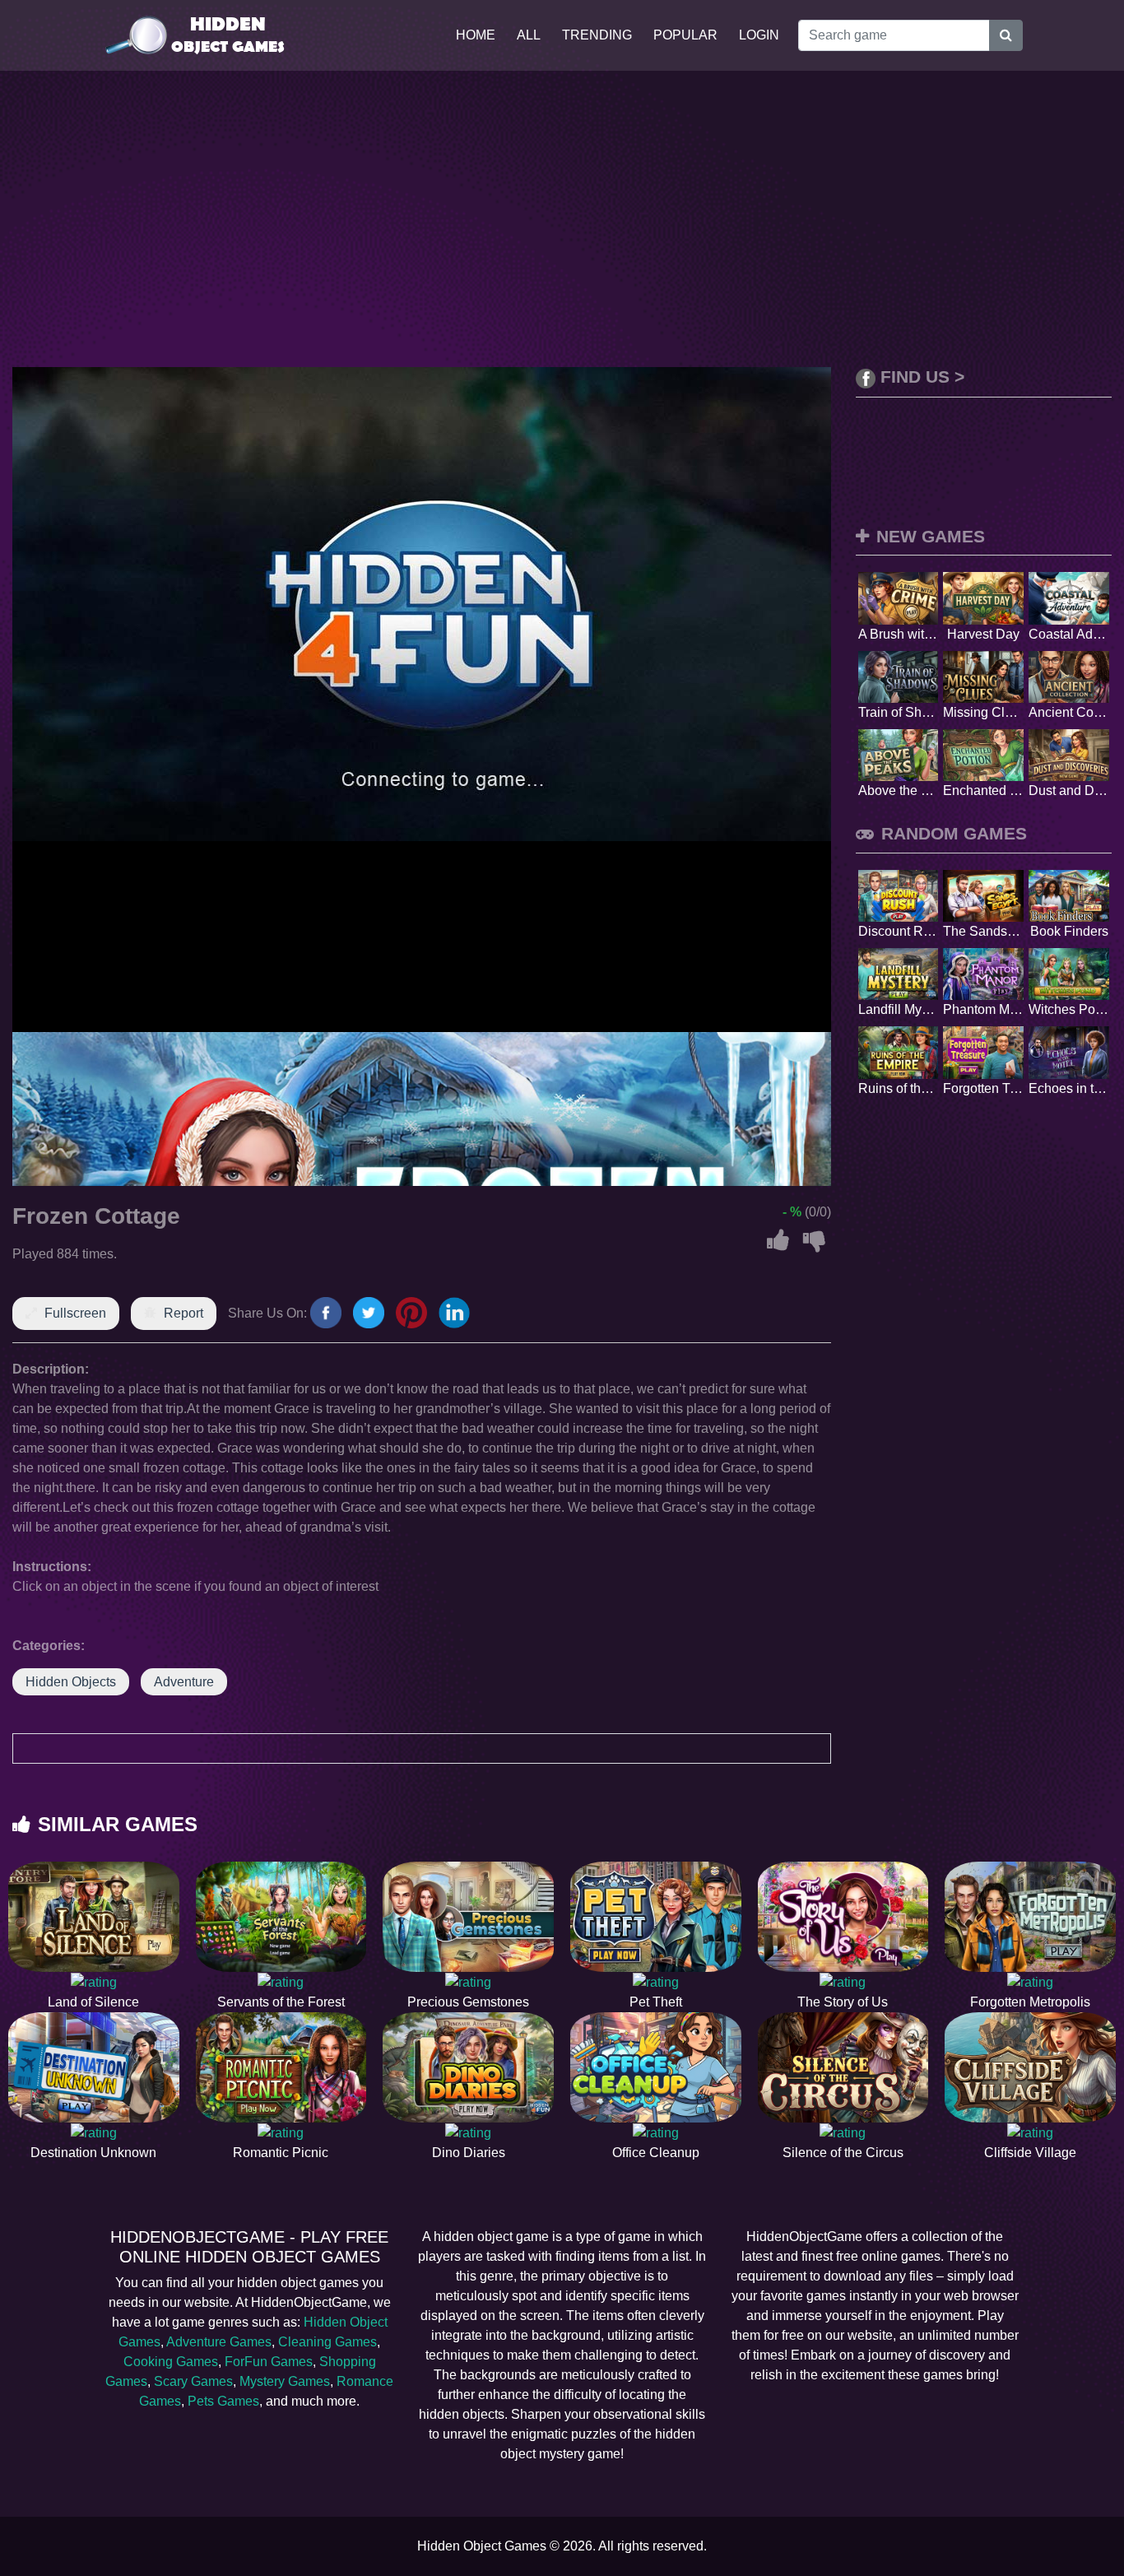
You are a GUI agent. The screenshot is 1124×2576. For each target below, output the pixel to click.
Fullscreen (75, 1313)
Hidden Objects (71, 1682)
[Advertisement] (562, 219)
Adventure (184, 1682)
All (529, 35)
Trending (597, 35)
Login (759, 35)
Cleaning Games (327, 2342)
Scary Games (193, 2381)
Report (183, 1313)
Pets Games (223, 2401)
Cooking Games (171, 2362)
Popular (685, 35)
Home (476, 35)
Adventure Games (219, 2342)
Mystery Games (285, 2381)
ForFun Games (269, 2362)
